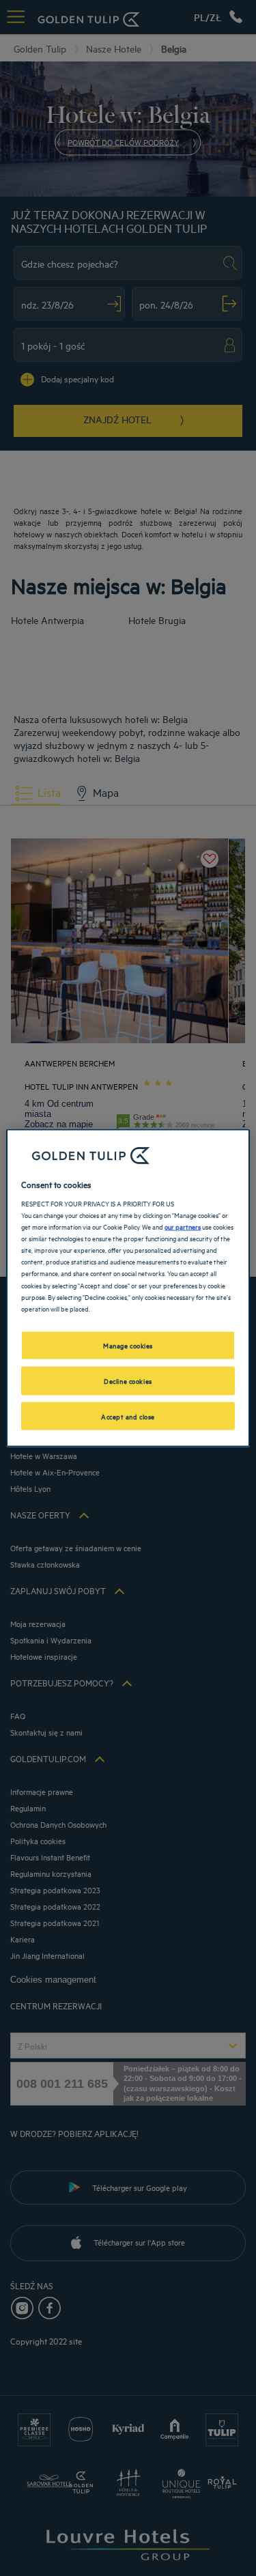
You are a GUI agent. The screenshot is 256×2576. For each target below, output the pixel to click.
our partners (183, 1226)
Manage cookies (128, 1344)
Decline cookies (128, 1380)
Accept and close (128, 1415)
